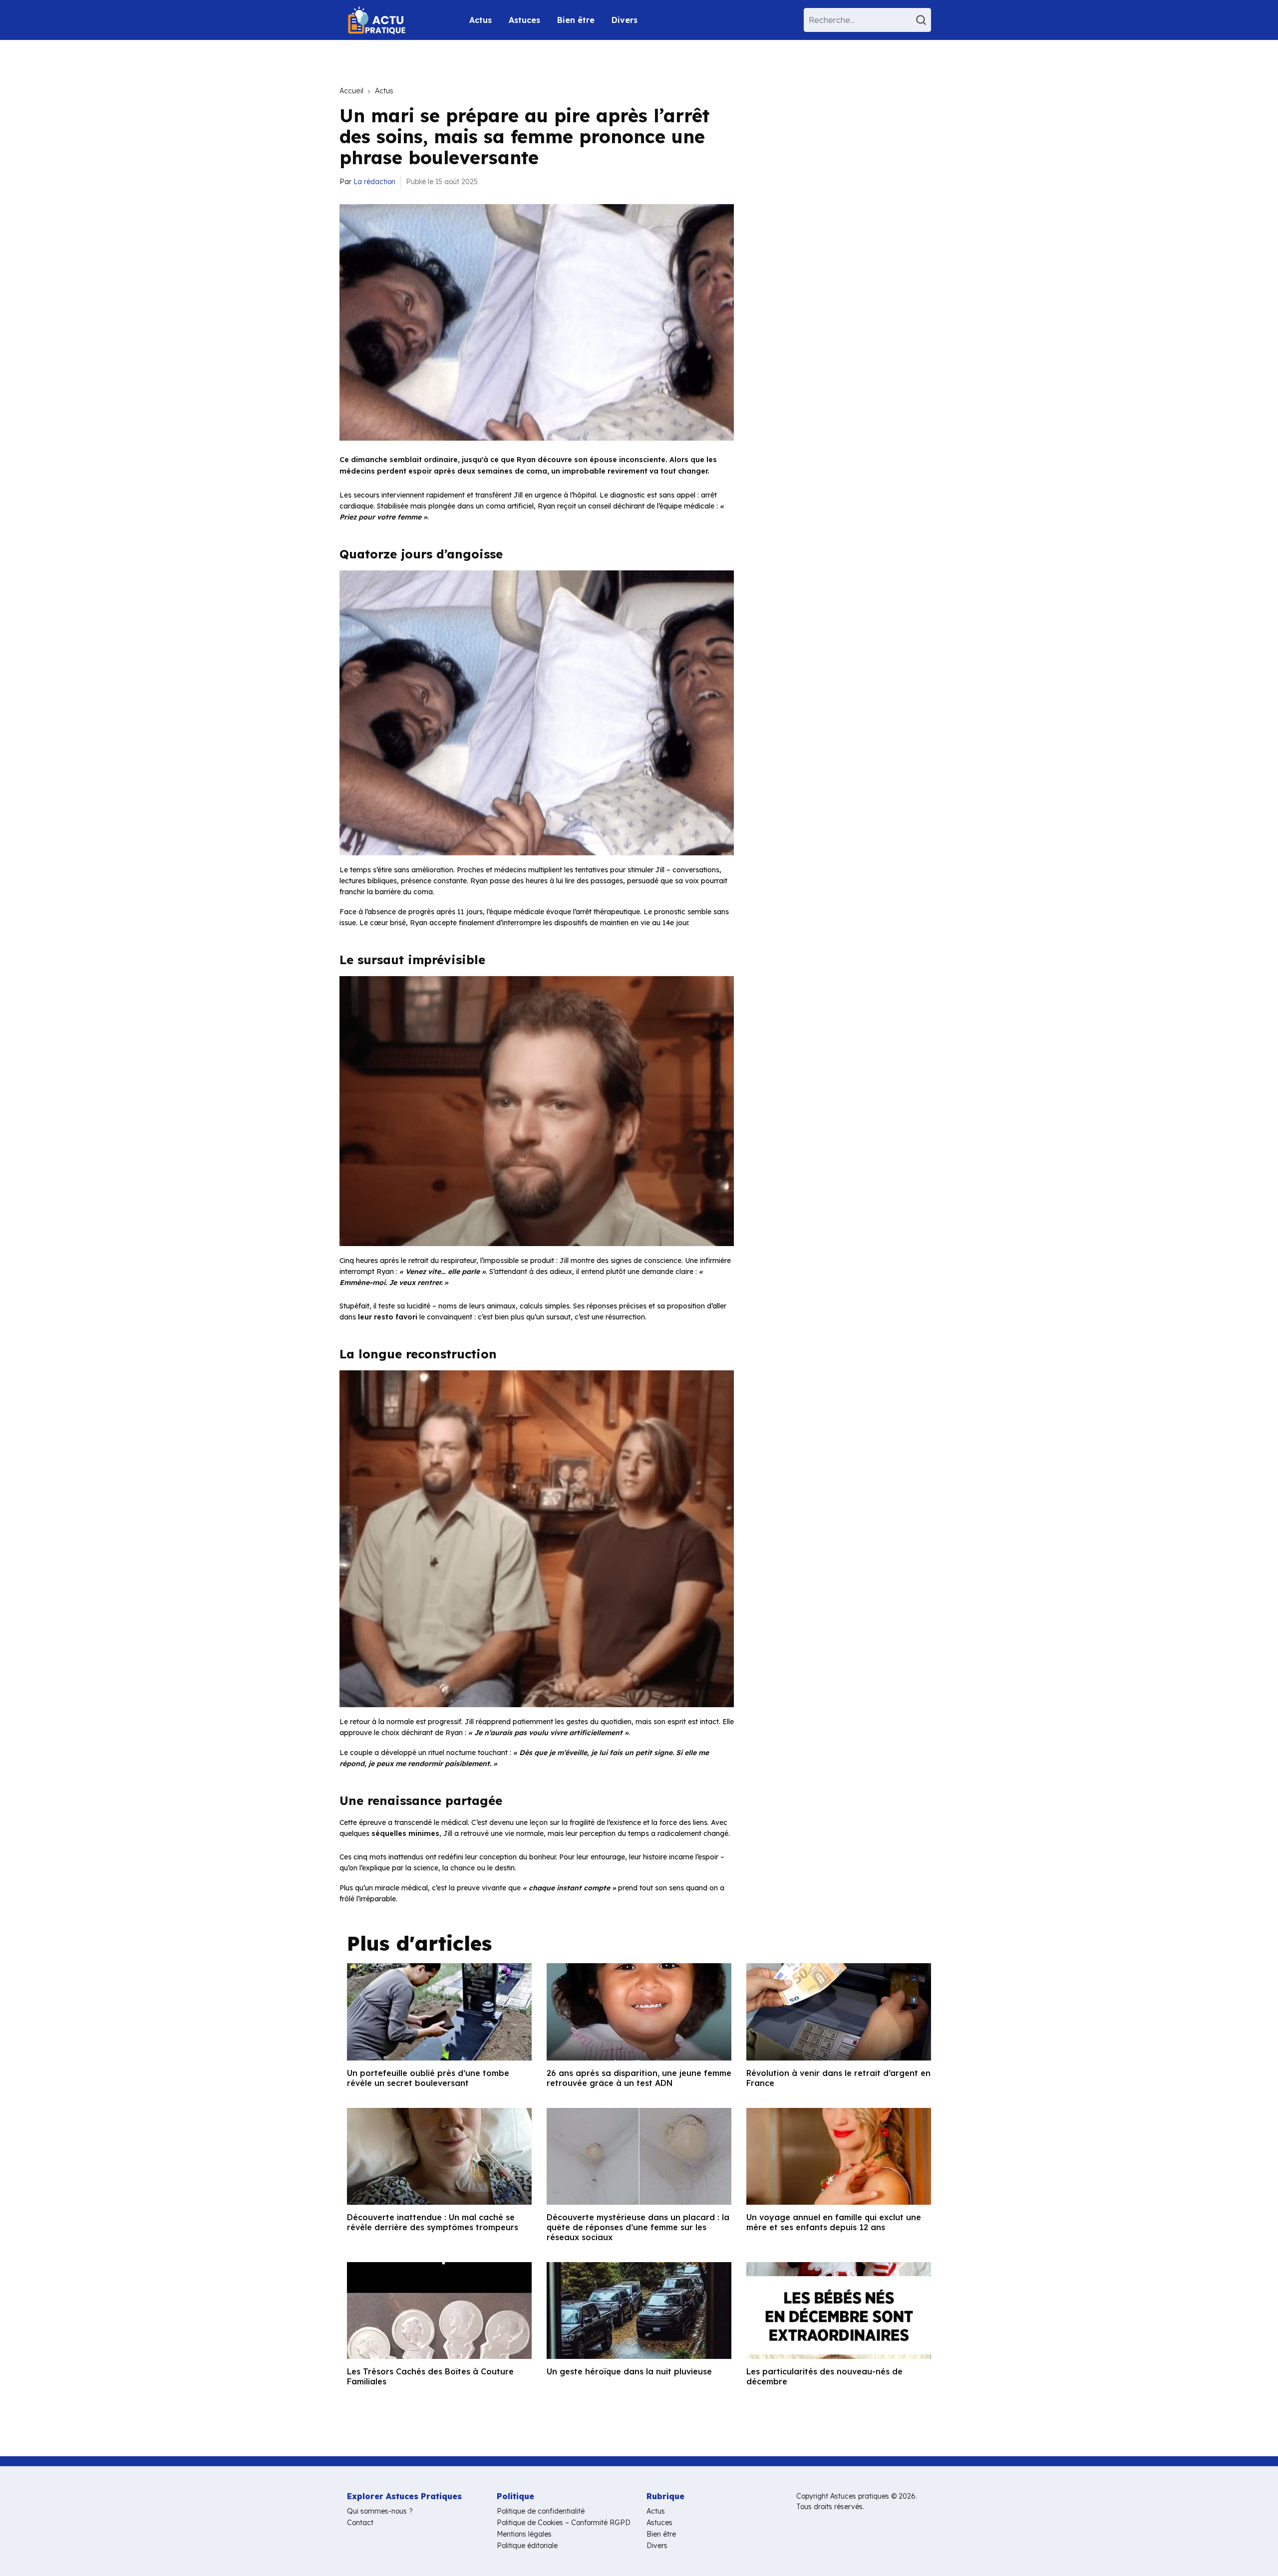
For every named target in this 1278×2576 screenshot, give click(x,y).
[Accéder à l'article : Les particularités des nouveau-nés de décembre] (839, 2311)
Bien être (576, 20)
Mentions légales (524, 2534)
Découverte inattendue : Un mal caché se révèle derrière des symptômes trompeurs (433, 2222)
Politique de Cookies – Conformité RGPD (564, 2523)
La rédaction (374, 182)
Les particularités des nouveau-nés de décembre (824, 2376)
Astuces (524, 20)
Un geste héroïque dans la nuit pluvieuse (629, 2371)
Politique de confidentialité (541, 2511)
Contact (360, 2523)
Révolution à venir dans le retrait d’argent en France (838, 2078)
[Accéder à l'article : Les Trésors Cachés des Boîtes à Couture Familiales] (439, 2311)
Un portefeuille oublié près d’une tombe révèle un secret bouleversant (428, 2078)
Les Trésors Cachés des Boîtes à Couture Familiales (430, 2376)
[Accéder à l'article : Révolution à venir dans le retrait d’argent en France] (839, 2012)
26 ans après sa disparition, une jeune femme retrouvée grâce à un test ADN (639, 2078)
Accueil (351, 91)
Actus (480, 20)
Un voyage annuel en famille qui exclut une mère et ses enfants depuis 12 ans (834, 2222)
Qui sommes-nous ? (380, 2511)
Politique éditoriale (527, 2546)
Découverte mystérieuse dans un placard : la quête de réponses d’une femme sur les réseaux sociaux (638, 2227)
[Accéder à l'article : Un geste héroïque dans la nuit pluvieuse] (639, 2311)
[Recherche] (923, 20)
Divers (625, 20)
